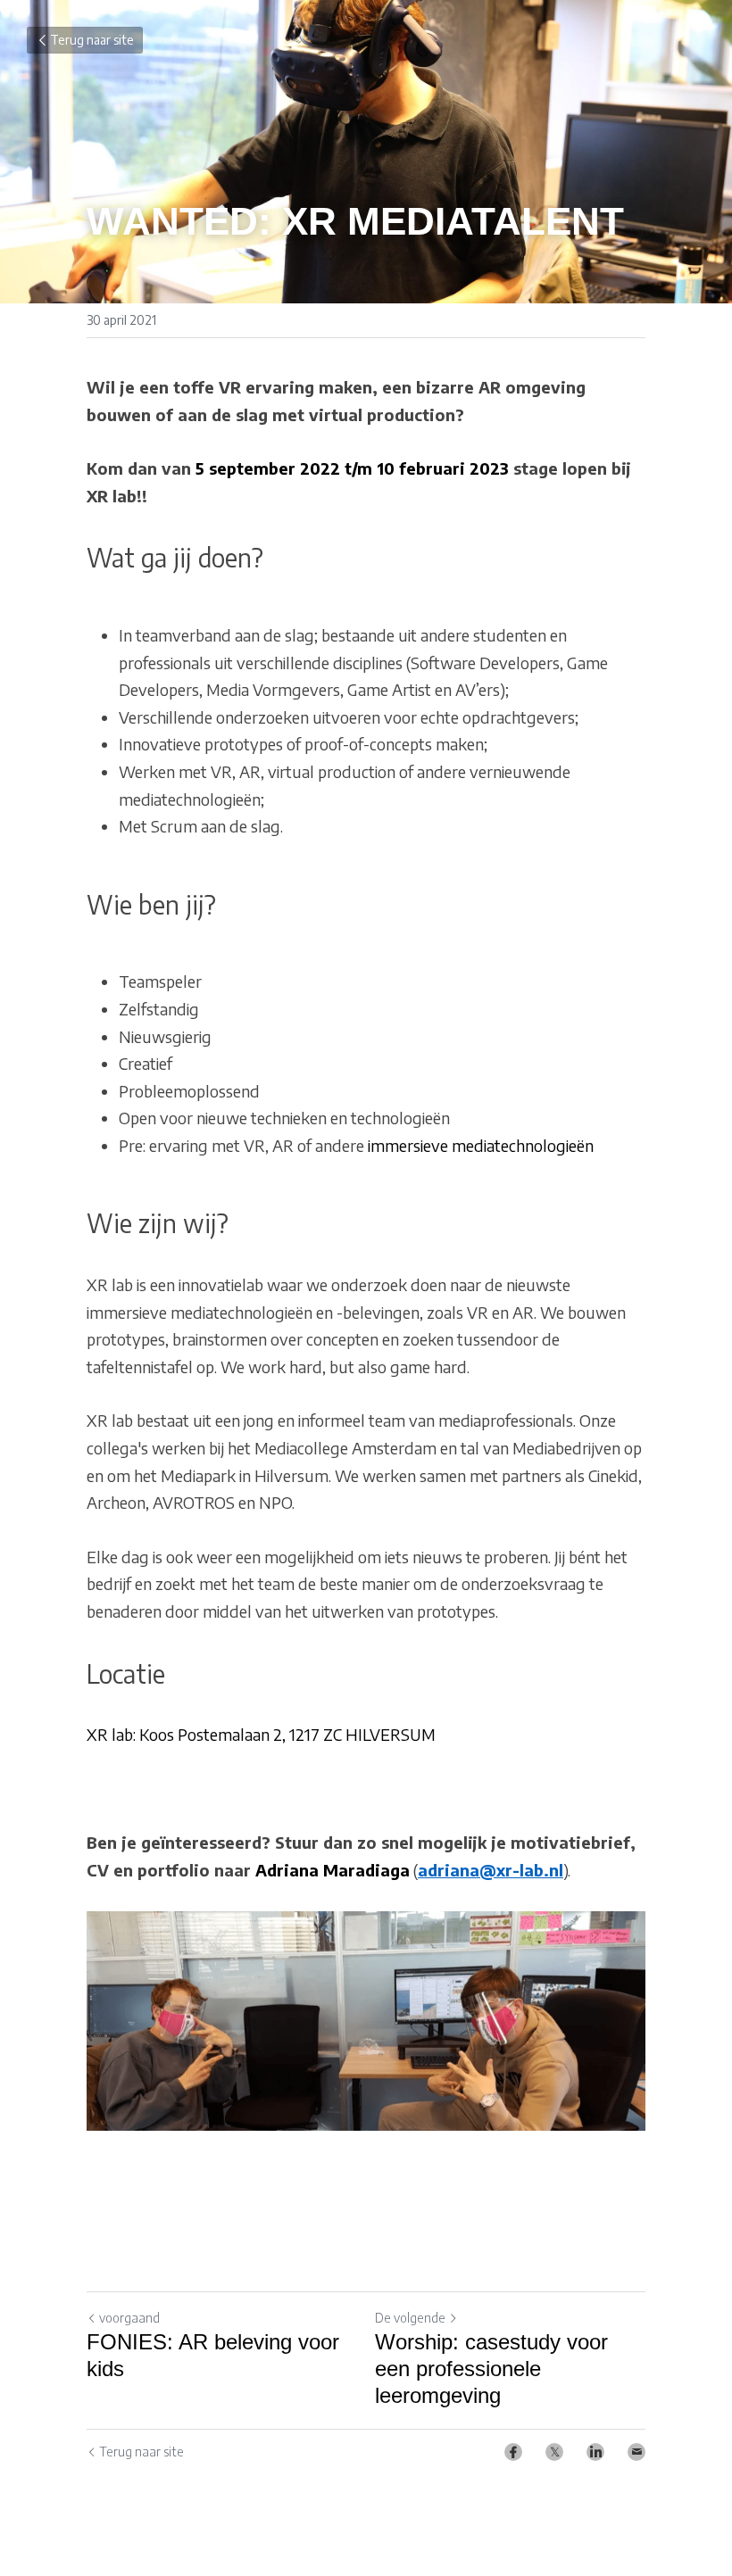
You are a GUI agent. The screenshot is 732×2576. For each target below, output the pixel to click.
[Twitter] (554, 2452)
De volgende (410, 2318)
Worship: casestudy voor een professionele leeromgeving (491, 2369)
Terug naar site (92, 40)
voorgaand (129, 2318)
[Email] (636, 2452)
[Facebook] (513, 2452)
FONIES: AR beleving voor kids (213, 2355)
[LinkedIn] (595, 2452)
